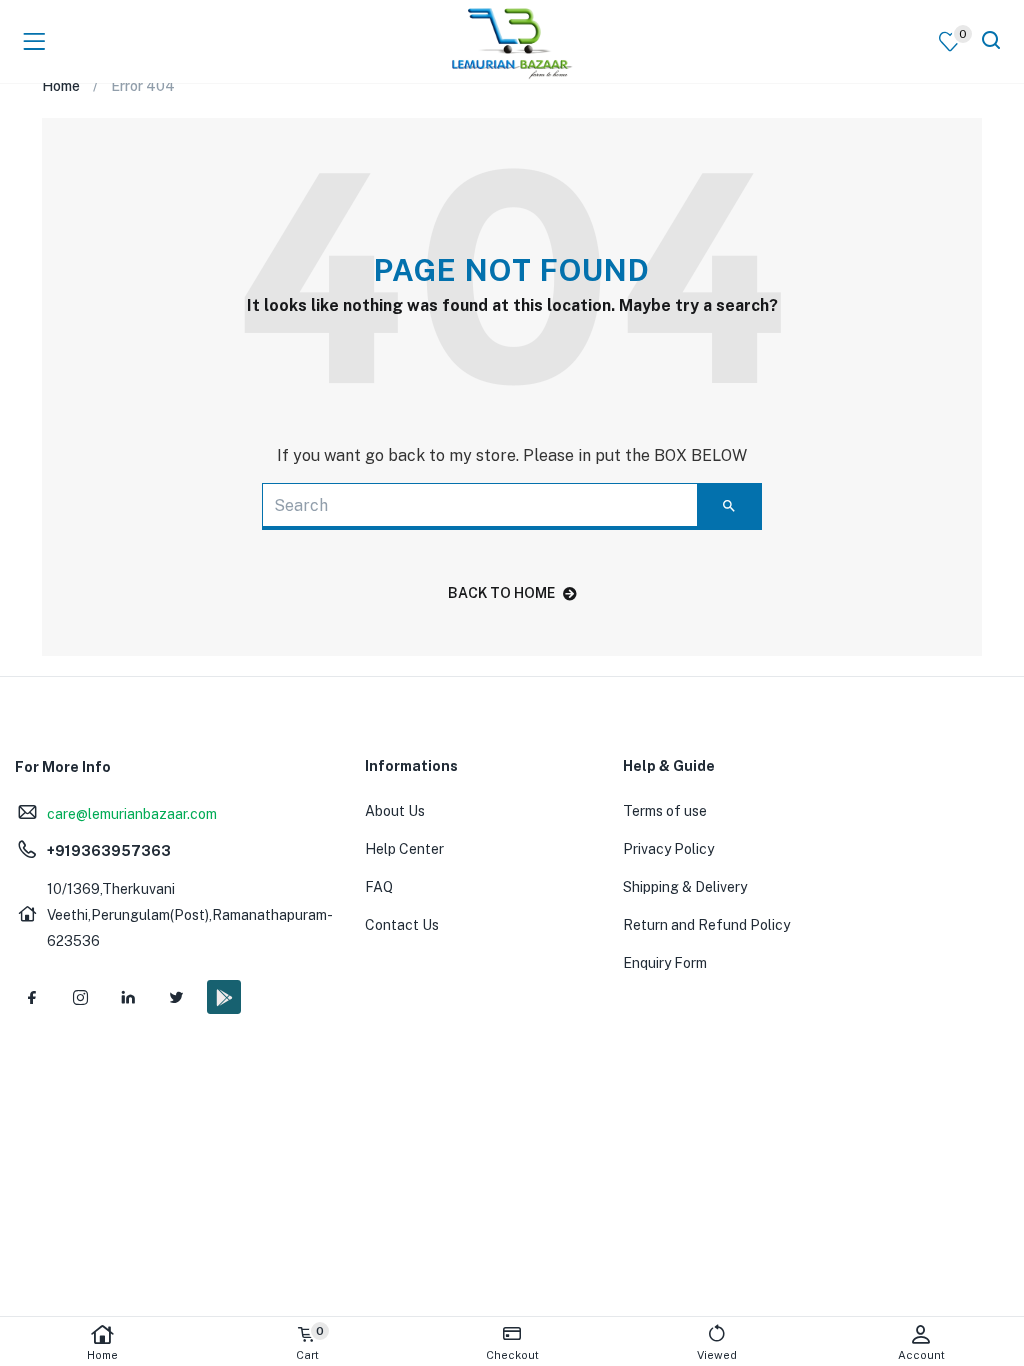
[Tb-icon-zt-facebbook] (32, 997)
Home (102, 1355)
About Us (395, 811)
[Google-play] (224, 997)
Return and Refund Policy (706, 925)
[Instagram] (80, 997)
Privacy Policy (668, 849)
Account (921, 1355)
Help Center (404, 849)
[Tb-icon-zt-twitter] (176, 997)
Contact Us (402, 925)
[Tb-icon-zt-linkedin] (128, 997)
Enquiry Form (665, 963)
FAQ (379, 887)
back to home (501, 593)
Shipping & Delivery (685, 887)
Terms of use (665, 811)
